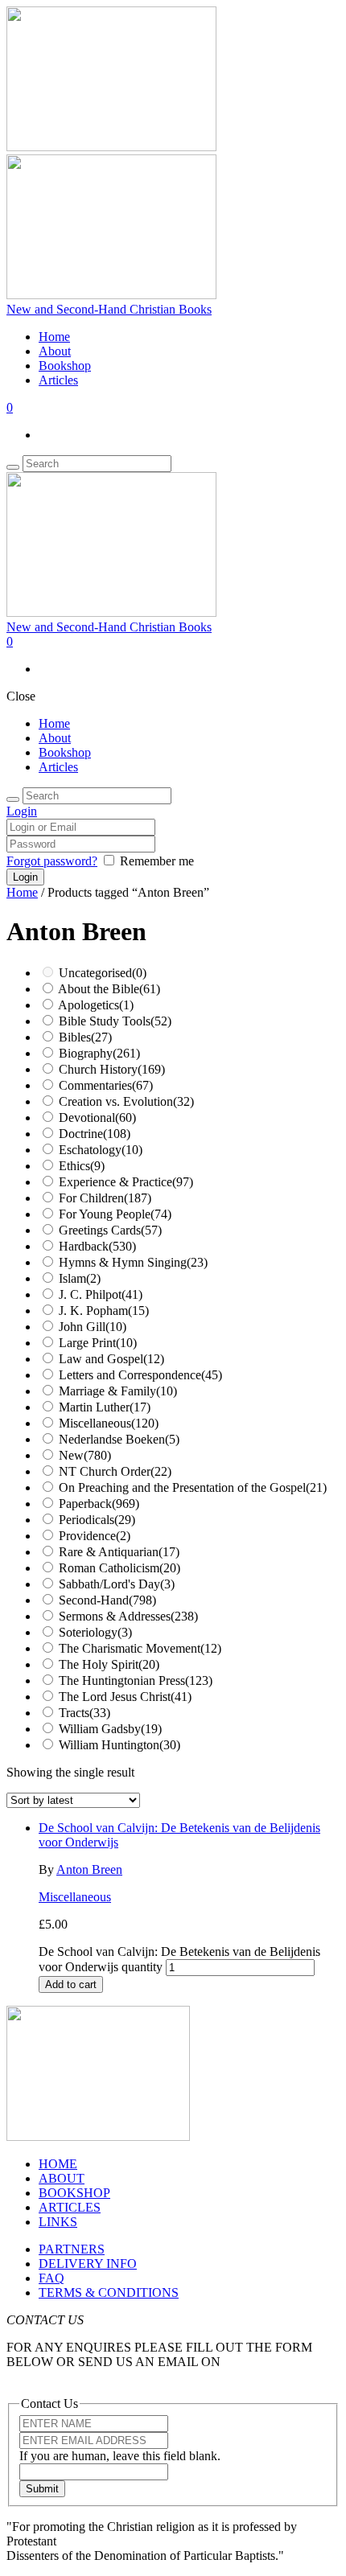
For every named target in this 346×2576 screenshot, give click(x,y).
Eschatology (101, 1150)
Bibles (85, 1037)
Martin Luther (105, 1407)
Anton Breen (89, 1869)
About (55, 351)
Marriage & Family (118, 1391)
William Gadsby (110, 1729)
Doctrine (95, 1134)
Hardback (97, 1246)
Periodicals (97, 1520)
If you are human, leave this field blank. (120, 2456)
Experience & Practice (126, 1182)
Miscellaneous (109, 1423)
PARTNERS (72, 2249)
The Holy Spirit (109, 1664)
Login (22, 811)
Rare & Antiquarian (119, 1552)
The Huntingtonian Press (136, 1680)
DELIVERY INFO (88, 2264)
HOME (58, 2164)
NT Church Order (115, 1471)
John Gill (93, 1327)
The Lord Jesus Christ (125, 1697)
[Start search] (13, 799)
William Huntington (119, 1745)
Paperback (99, 1504)
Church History (112, 1069)
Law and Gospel (111, 1359)
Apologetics (96, 1005)
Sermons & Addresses (128, 1616)
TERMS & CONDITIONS (109, 2293)
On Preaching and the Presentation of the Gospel (193, 1487)
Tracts (84, 1713)
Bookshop (65, 366)
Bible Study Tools (115, 1021)
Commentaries (106, 1085)
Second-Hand (107, 1600)
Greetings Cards (110, 1230)
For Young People (115, 1214)
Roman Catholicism (119, 1568)
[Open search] (13, 467)
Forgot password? (52, 861)
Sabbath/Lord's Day (117, 1584)
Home (54, 337)
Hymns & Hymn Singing (133, 1262)
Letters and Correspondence (140, 1375)
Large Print (98, 1343)
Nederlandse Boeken (119, 1439)
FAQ (51, 2278)
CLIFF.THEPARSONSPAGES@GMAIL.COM (132, 2376)
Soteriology (95, 1632)
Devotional (97, 1117)
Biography (99, 1053)
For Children (105, 1198)
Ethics (82, 1166)
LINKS (58, 2222)
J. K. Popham (104, 1311)
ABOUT (62, 2178)
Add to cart (71, 1984)
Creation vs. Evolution (126, 1101)
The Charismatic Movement (140, 1648)
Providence (95, 1536)
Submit (42, 2489)
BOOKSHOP (74, 2193)
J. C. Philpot (101, 1294)
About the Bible (109, 989)
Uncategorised (103, 973)
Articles (58, 380)
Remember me (157, 861)
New (85, 1455)
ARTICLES (70, 2207)
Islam (80, 1278)
